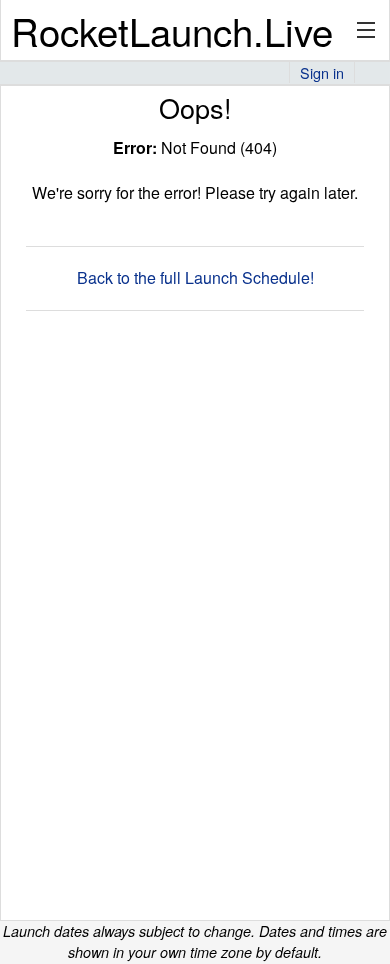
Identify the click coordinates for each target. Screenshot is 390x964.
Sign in (322, 72)
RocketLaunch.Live (172, 30)
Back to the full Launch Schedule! (195, 277)
